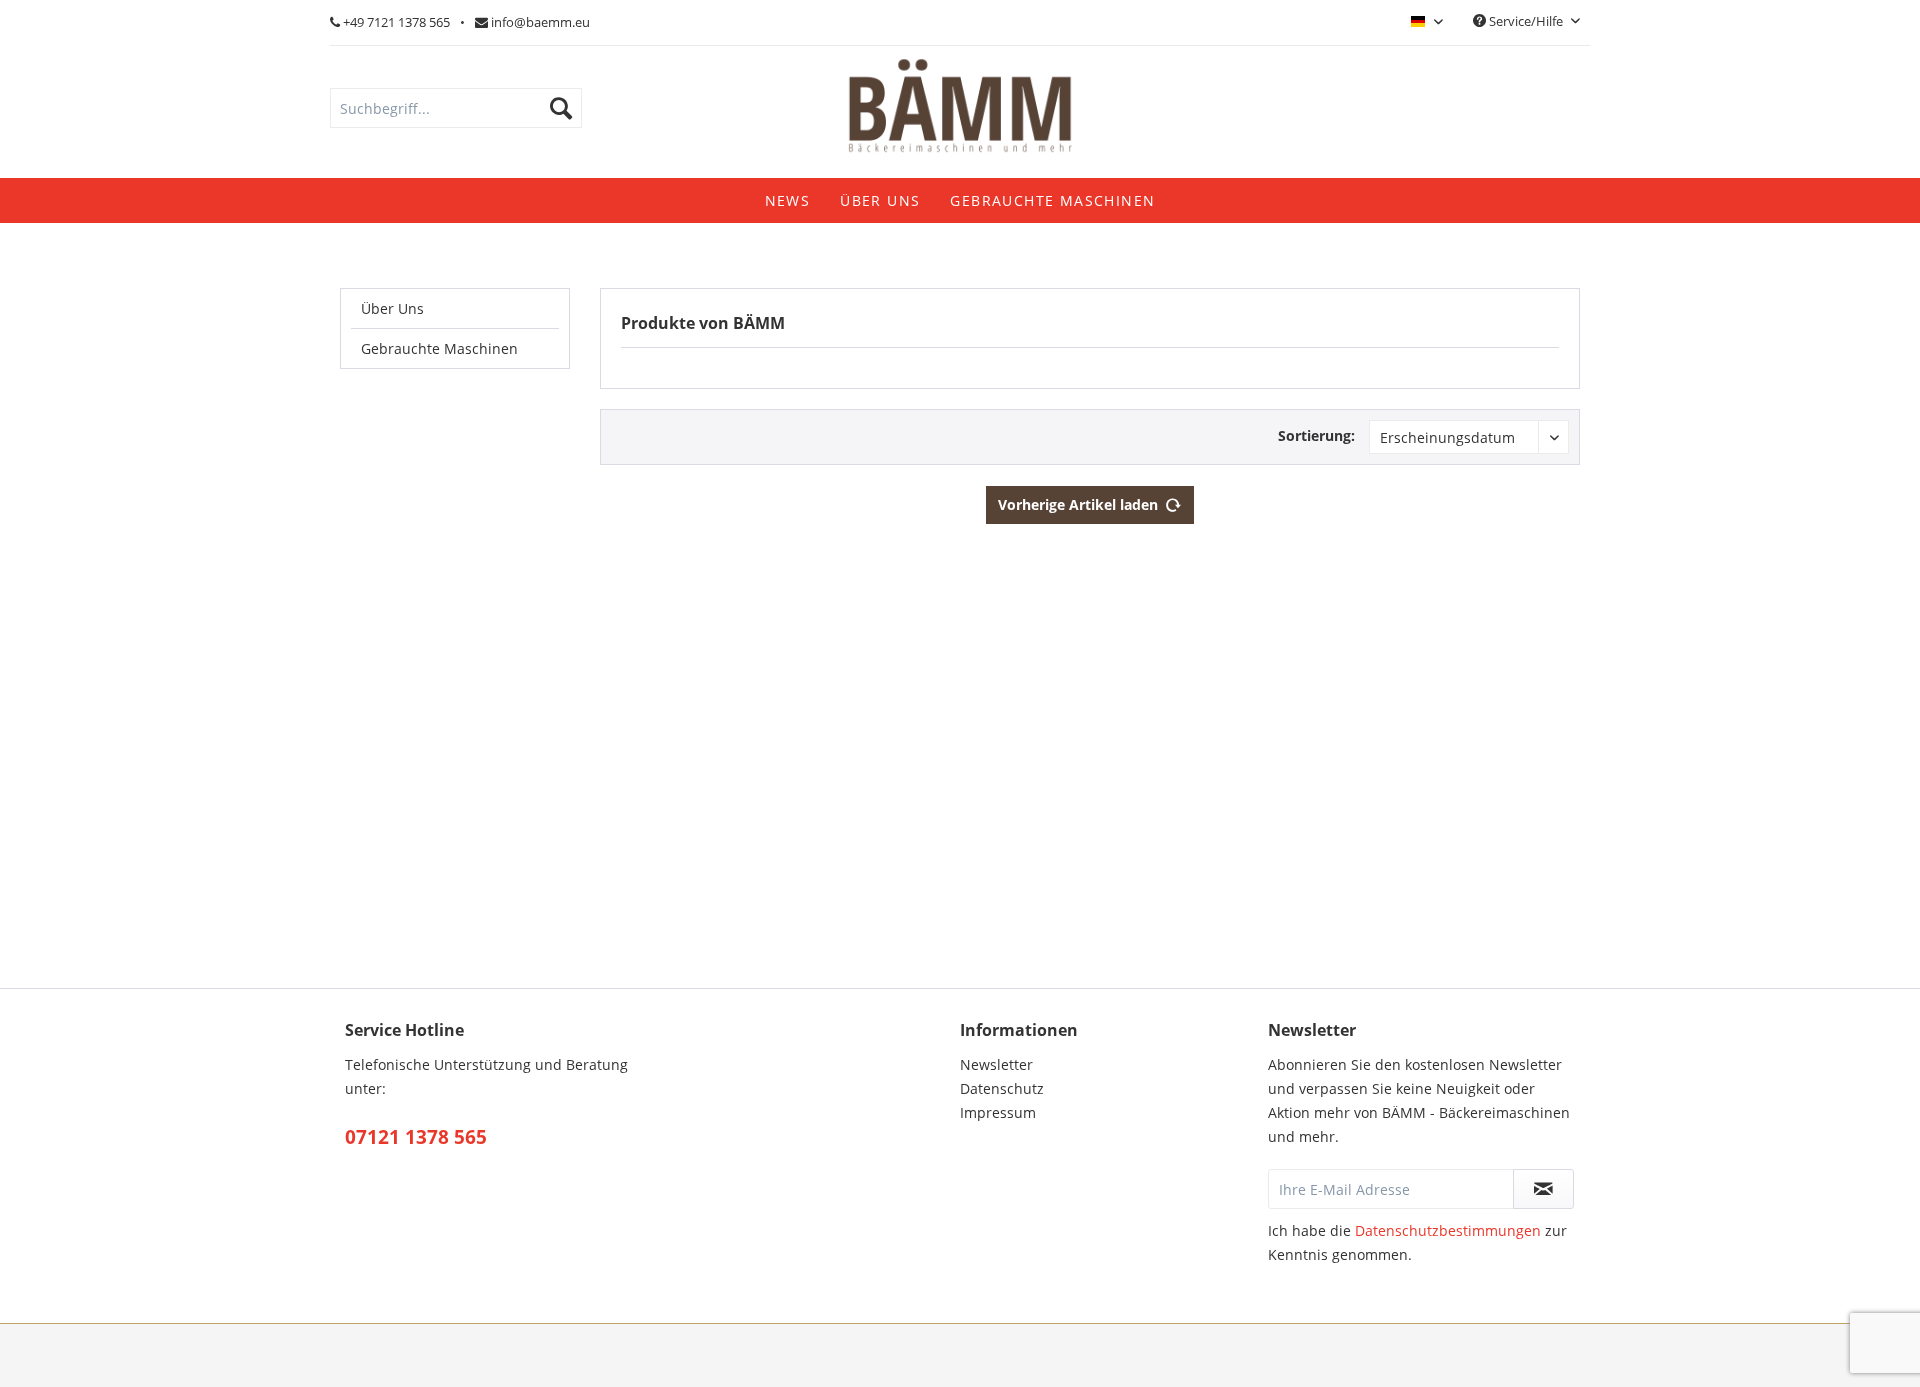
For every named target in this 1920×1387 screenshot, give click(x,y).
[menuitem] (456, 108)
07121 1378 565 (416, 1137)
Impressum (998, 1112)
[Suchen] (561, 108)
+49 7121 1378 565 (395, 22)
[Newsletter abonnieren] (1544, 1189)
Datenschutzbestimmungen (1448, 1230)
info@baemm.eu (539, 22)
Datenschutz (1002, 1088)
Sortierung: (1316, 435)
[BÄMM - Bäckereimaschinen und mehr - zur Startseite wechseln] (960, 110)
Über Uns (392, 308)
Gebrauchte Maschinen (439, 348)
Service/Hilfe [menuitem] (1526, 21)
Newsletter (996, 1064)
